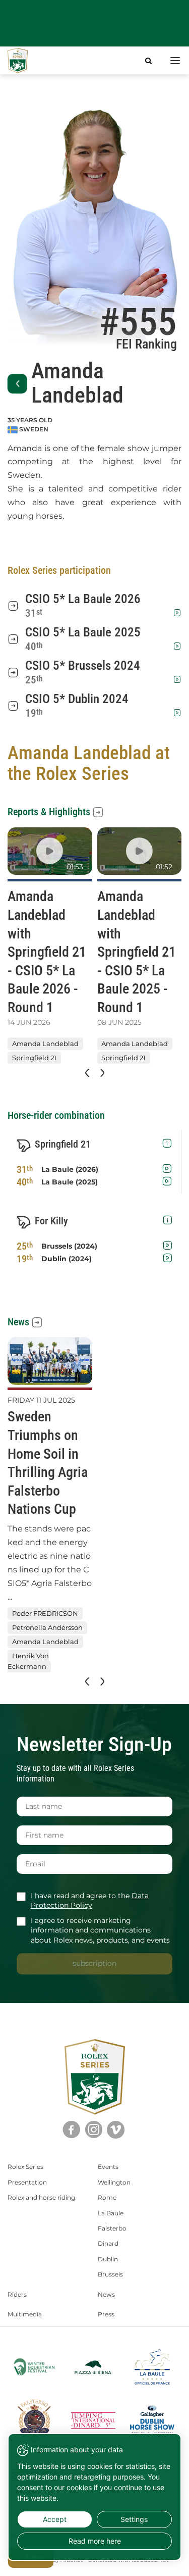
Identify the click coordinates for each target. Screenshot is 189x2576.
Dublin (108, 2259)
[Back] (17, 384)
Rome (107, 2197)
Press (106, 2314)
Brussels (110, 2274)
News (18, 1322)
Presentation (27, 2182)
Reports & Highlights (49, 812)
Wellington (114, 2182)
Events (108, 2167)
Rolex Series (25, 2167)
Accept (55, 2519)
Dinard (108, 2243)
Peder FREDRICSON (45, 1613)
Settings (134, 2519)
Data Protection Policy (90, 1901)
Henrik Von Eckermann (28, 1662)
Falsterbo (112, 2228)
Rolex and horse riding (41, 2197)
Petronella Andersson (47, 1627)
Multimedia (25, 2314)
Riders (17, 2294)
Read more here (95, 2541)
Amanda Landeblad (45, 1044)
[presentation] (86, 1073)
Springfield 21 (34, 1058)
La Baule (111, 2213)
